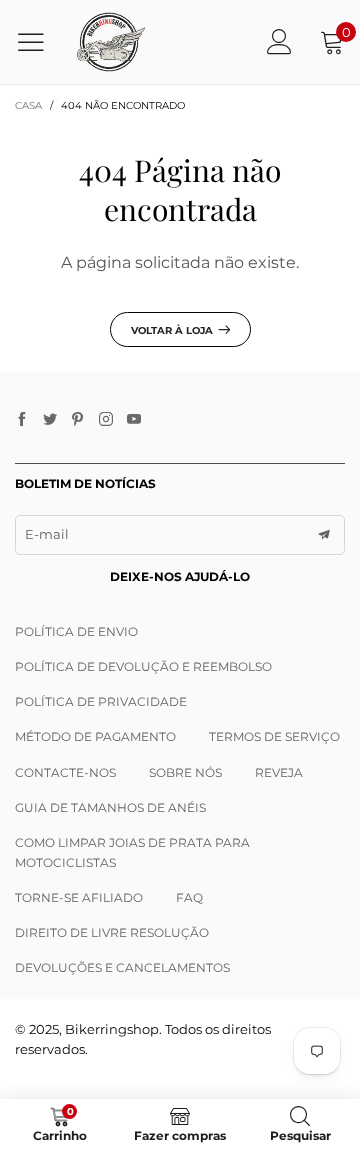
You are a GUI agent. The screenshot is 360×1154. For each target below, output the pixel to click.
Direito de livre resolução (112, 932)
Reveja (279, 772)
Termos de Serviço (274, 736)
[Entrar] (279, 41)
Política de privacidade (101, 701)
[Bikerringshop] (110, 42)
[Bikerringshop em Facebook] (22, 420)
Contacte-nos (65, 772)
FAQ (189, 897)
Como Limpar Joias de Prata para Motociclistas (132, 852)
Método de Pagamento (95, 736)
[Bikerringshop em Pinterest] (78, 420)
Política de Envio (76, 631)
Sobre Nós (185, 772)
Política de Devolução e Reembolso (143, 666)
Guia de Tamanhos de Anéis (110, 807)
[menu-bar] (38, 42)
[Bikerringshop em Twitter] (50, 420)
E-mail (47, 534)
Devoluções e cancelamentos (122, 967)
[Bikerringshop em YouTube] (134, 420)
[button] (324, 535)
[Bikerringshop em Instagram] (106, 420)
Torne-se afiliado (79, 897)
